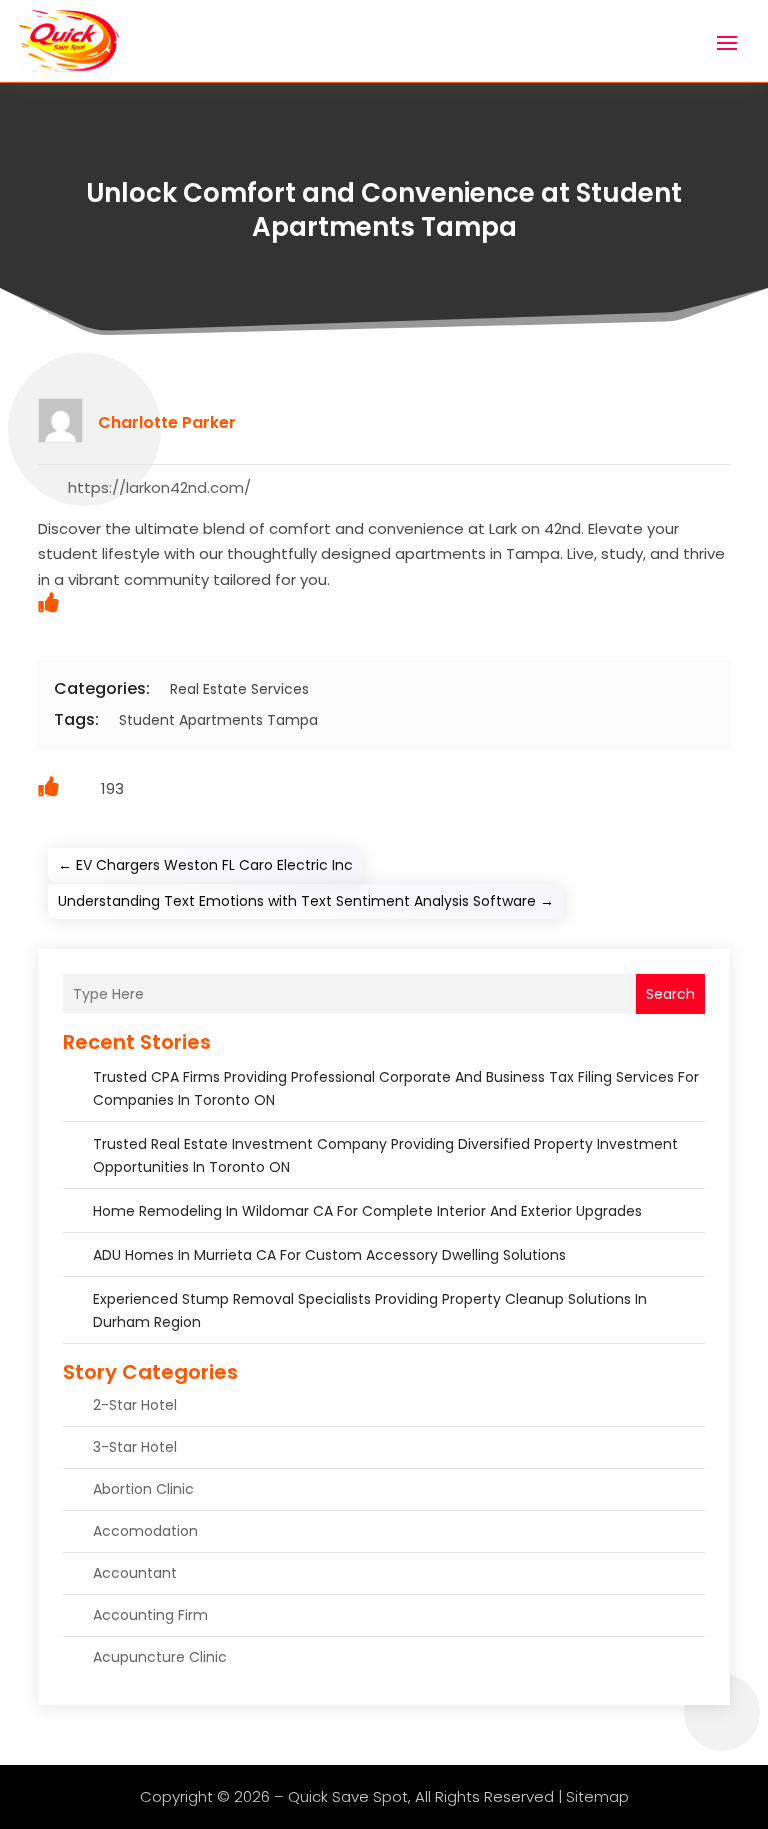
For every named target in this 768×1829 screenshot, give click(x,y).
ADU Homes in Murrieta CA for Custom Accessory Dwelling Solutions (329, 1255)
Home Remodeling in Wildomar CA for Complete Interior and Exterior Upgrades (367, 1211)
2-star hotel (135, 1405)
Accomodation (145, 1531)
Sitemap (597, 1796)
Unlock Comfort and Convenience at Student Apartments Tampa (384, 210)
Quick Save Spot (348, 1796)
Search (670, 994)
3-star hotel (135, 1447)
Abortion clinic (143, 1489)
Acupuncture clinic (160, 1657)
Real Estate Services (239, 689)
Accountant (135, 1573)
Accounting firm (150, 1615)
